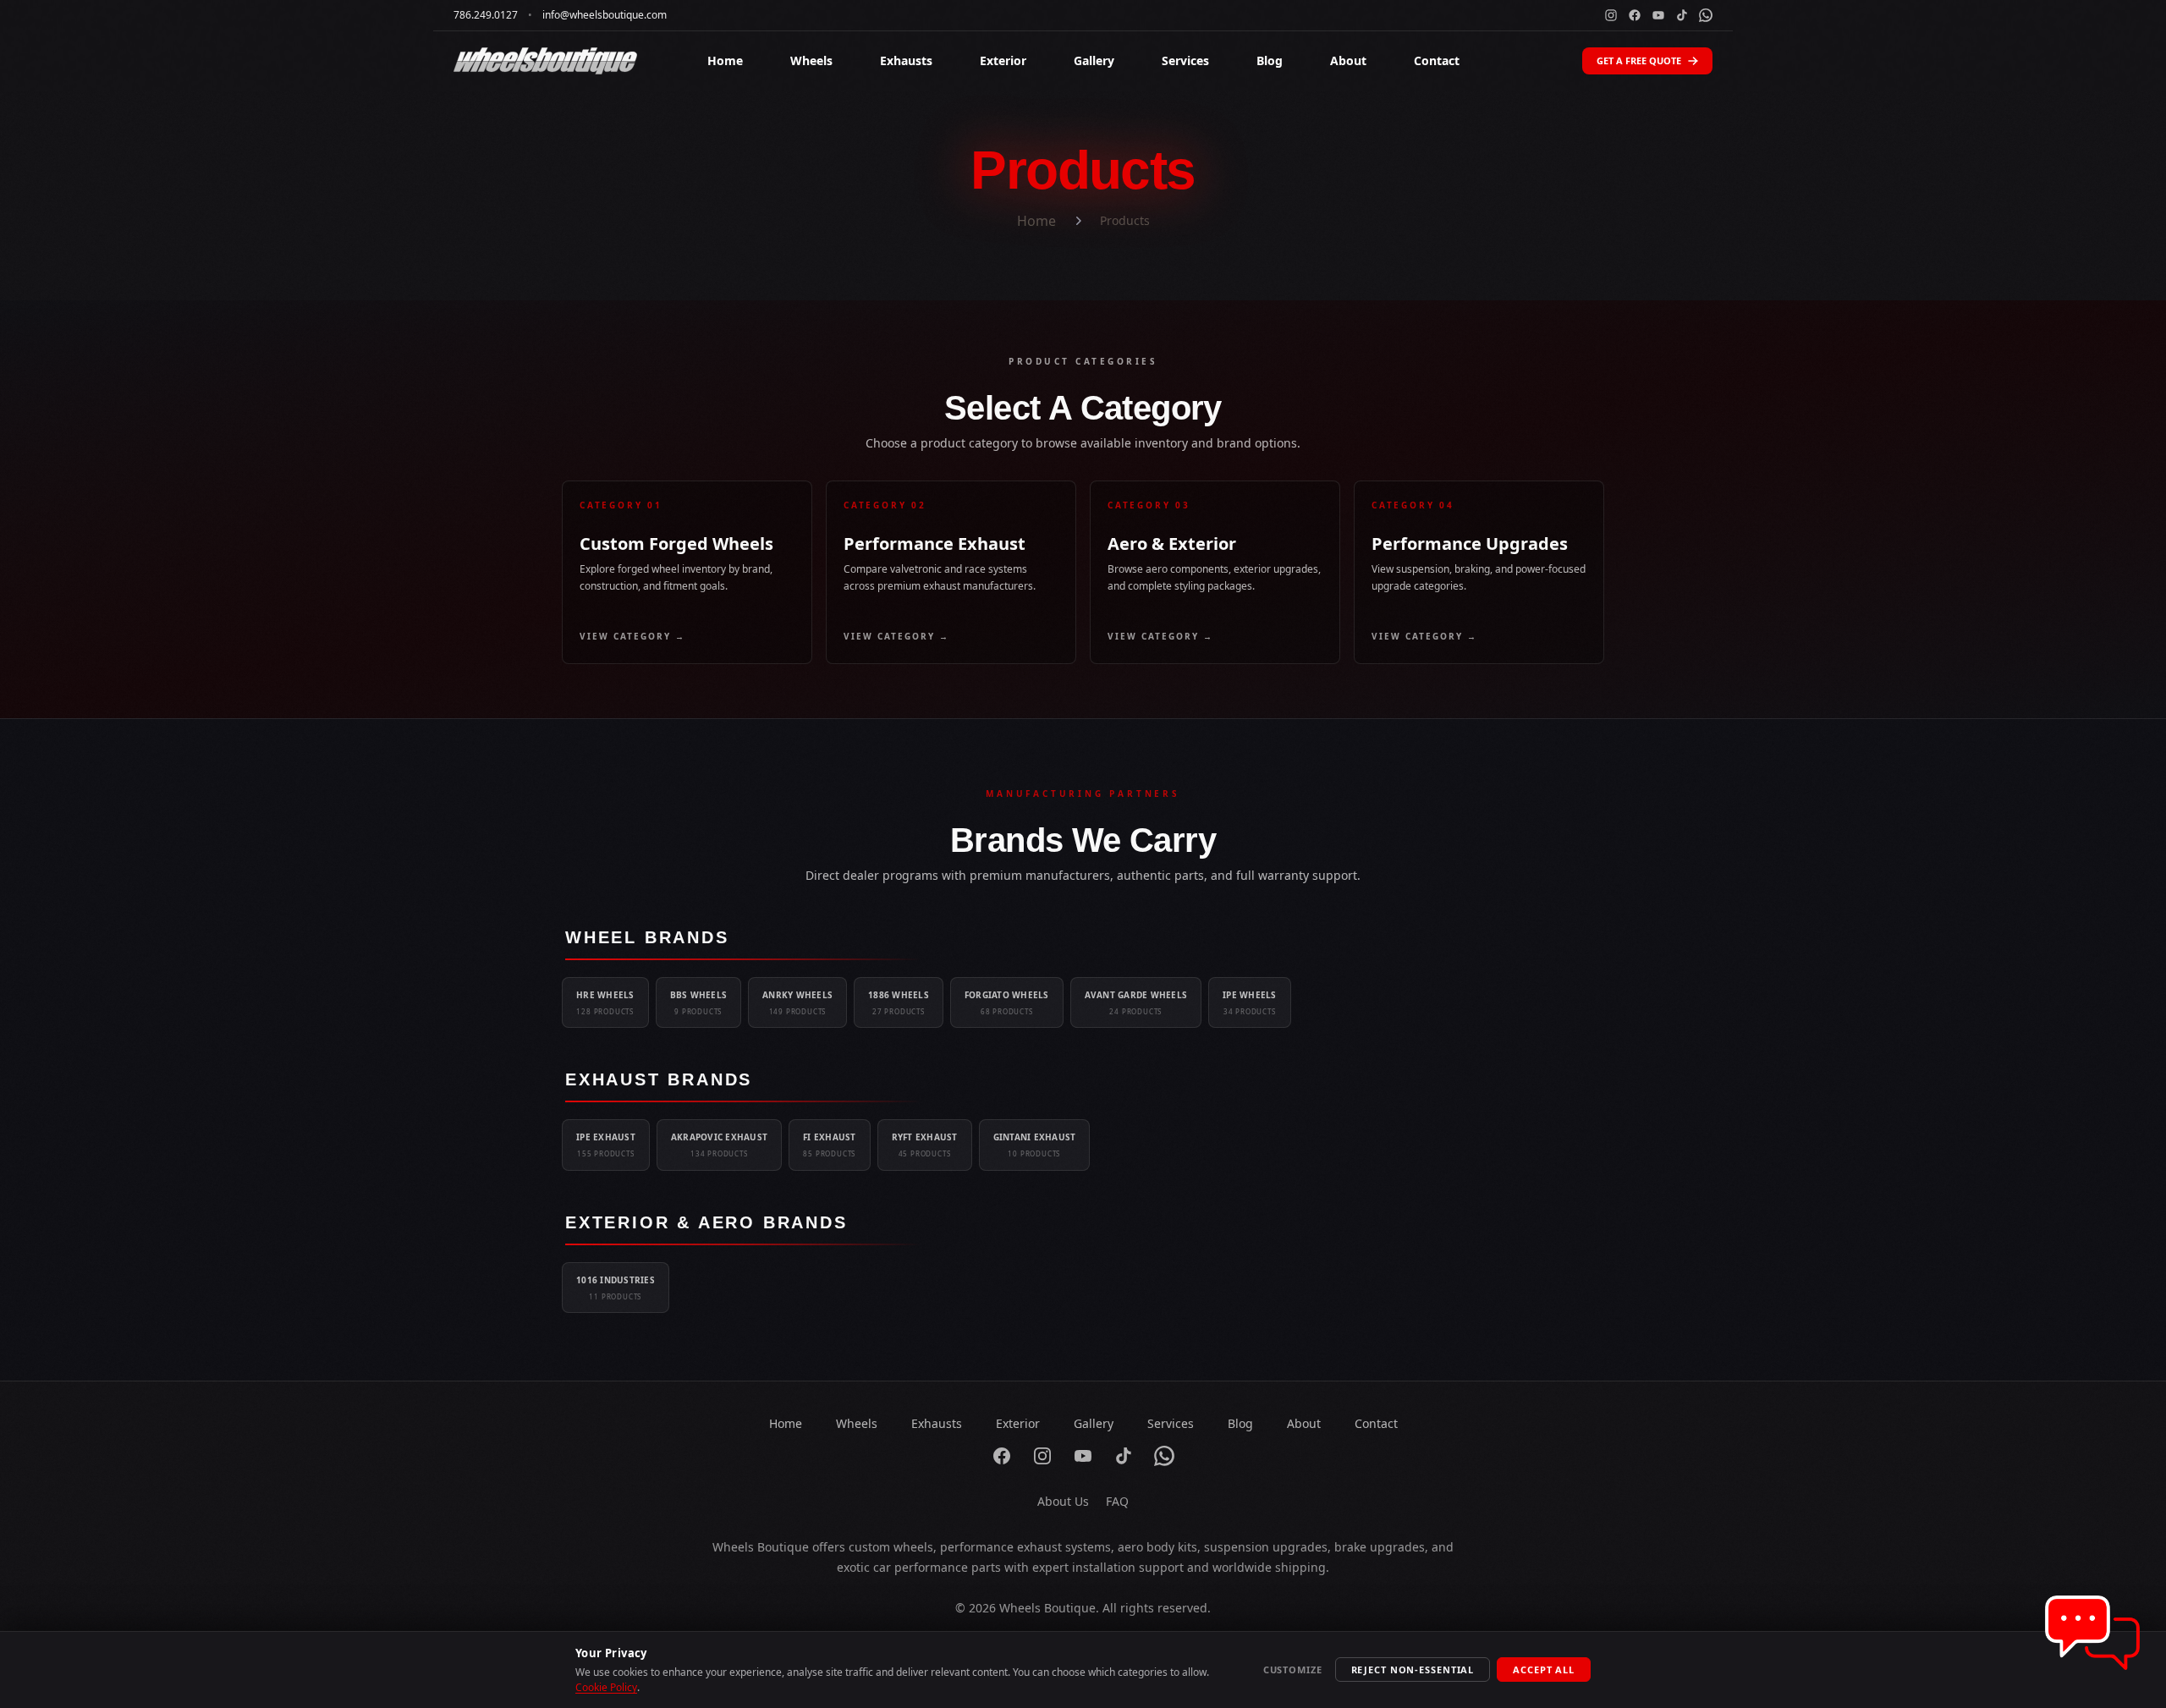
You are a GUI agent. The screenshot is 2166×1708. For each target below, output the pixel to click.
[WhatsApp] (1706, 15)
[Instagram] (1611, 15)
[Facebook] (1635, 15)
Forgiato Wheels (1007, 1002)
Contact (1437, 60)
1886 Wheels (899, 1002)
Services (1185, 60)
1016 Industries (616, 1288)
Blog (1270, 60)
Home (725, 60)
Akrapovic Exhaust (719, 1145)
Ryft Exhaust (925, 1145)
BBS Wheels (699, 1002)
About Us (1063, 1501)
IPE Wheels (1250, 1002)
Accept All (1544, 1670)
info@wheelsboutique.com (605, 15)
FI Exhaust (830, 1145)
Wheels (811, 60)
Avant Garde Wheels (1136, 1002)
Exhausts (906, 60)
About (1348, 60)
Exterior (1003, 60)
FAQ (1117, 1501)
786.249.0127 (486, 15)
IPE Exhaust (606, 1145)
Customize (1293, 1670)
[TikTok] (1682, 15)
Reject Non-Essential (1413, 1670)
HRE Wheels (605, 1002)
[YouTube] (1658, 15)
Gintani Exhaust (1035, 1145)
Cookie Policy (606, 1687)
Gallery (1094, 60)
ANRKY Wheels (797, 1002)
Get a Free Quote (1639, 60)
